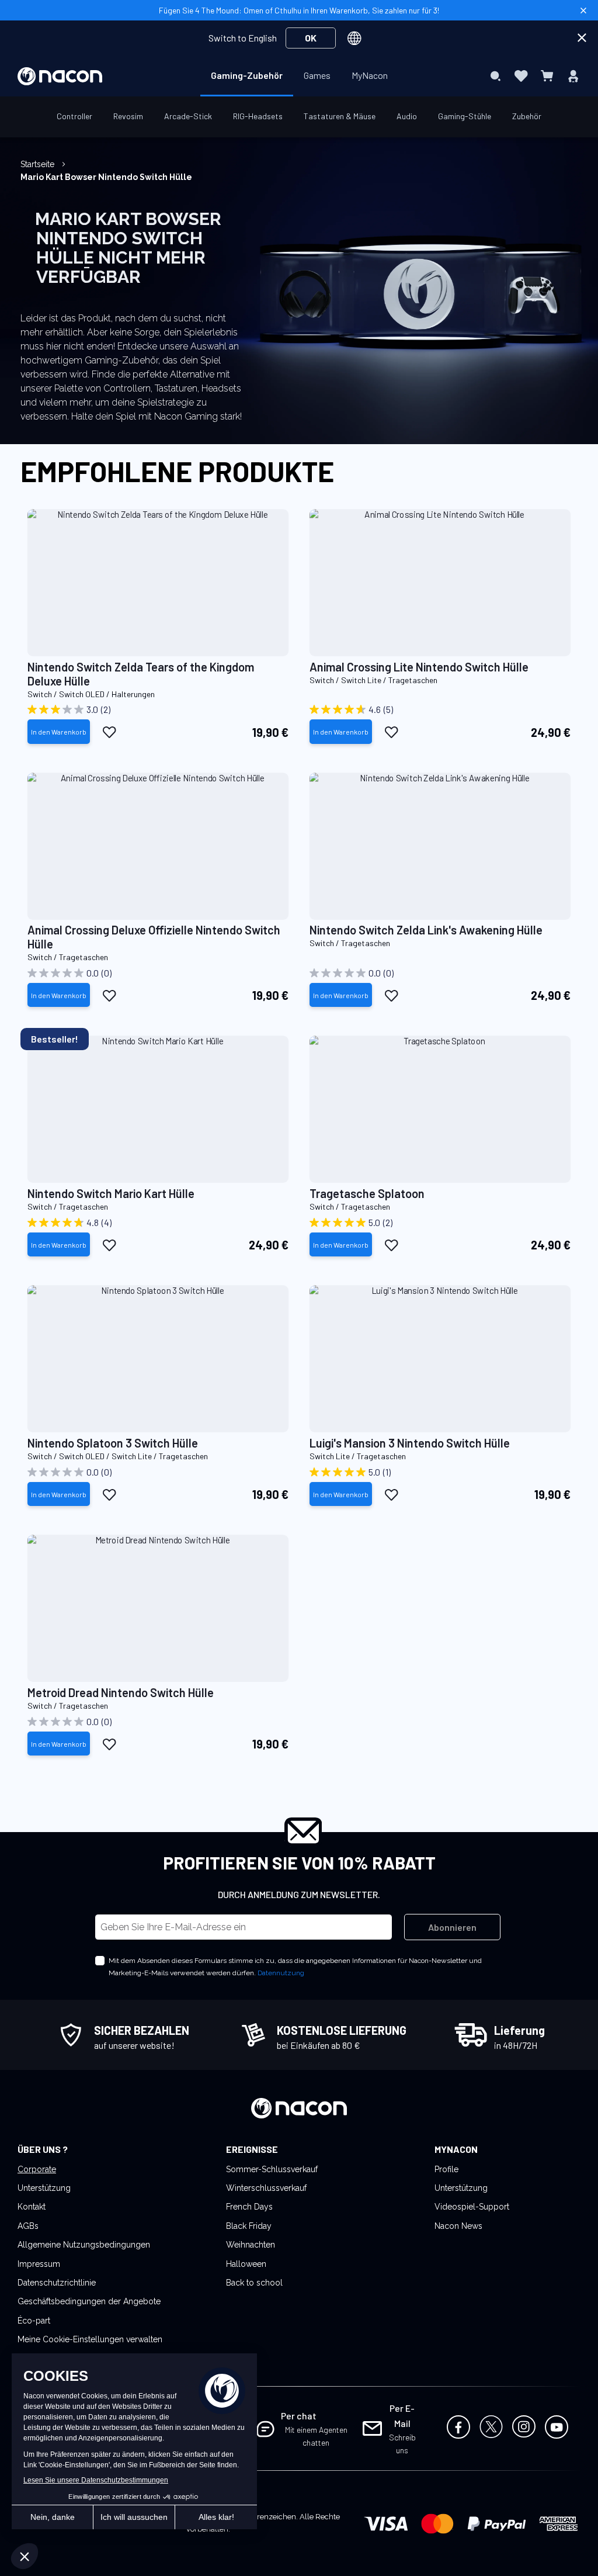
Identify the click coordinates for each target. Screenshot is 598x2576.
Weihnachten (251, 2245)
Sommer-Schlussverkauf (272, 2169)
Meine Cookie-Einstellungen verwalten (90, 2339)
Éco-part (34, 2321)
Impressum (39, 2264)
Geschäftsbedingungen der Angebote (89, 2301)
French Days (249, 2207)
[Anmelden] (573, 76)
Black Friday (249, 2226)
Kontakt (32, 2207)
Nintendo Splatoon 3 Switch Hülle (113, 1443)
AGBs (28, 2226)
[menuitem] (247, 75)
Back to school (254, 2283)
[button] (109, 732)
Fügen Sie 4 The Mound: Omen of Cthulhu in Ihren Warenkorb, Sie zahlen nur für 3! (299, 10)
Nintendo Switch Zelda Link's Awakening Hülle (426, 930)
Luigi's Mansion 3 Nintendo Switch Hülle (410, 1443)
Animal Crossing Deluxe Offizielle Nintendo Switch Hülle (154, 937)
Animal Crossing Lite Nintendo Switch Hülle (419, 667)
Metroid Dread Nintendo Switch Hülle (121, 1692)
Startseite (39, 164)
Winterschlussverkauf (266, 2188)
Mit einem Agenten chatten (316, 2436)
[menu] (299, 76)
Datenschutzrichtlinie (57, 2283)
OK (311, 38)
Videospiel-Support (472, 2207)
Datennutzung (281, 1973)
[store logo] (60, 76)
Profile (446, 2169)
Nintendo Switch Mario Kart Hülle (111, 1193)
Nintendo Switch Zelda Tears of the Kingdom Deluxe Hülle (141, 674)
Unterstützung (44, 2188)
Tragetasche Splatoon (367, 1193)
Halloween (246, 2264)
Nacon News (458, 2226)
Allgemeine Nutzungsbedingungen (84, 2245)
